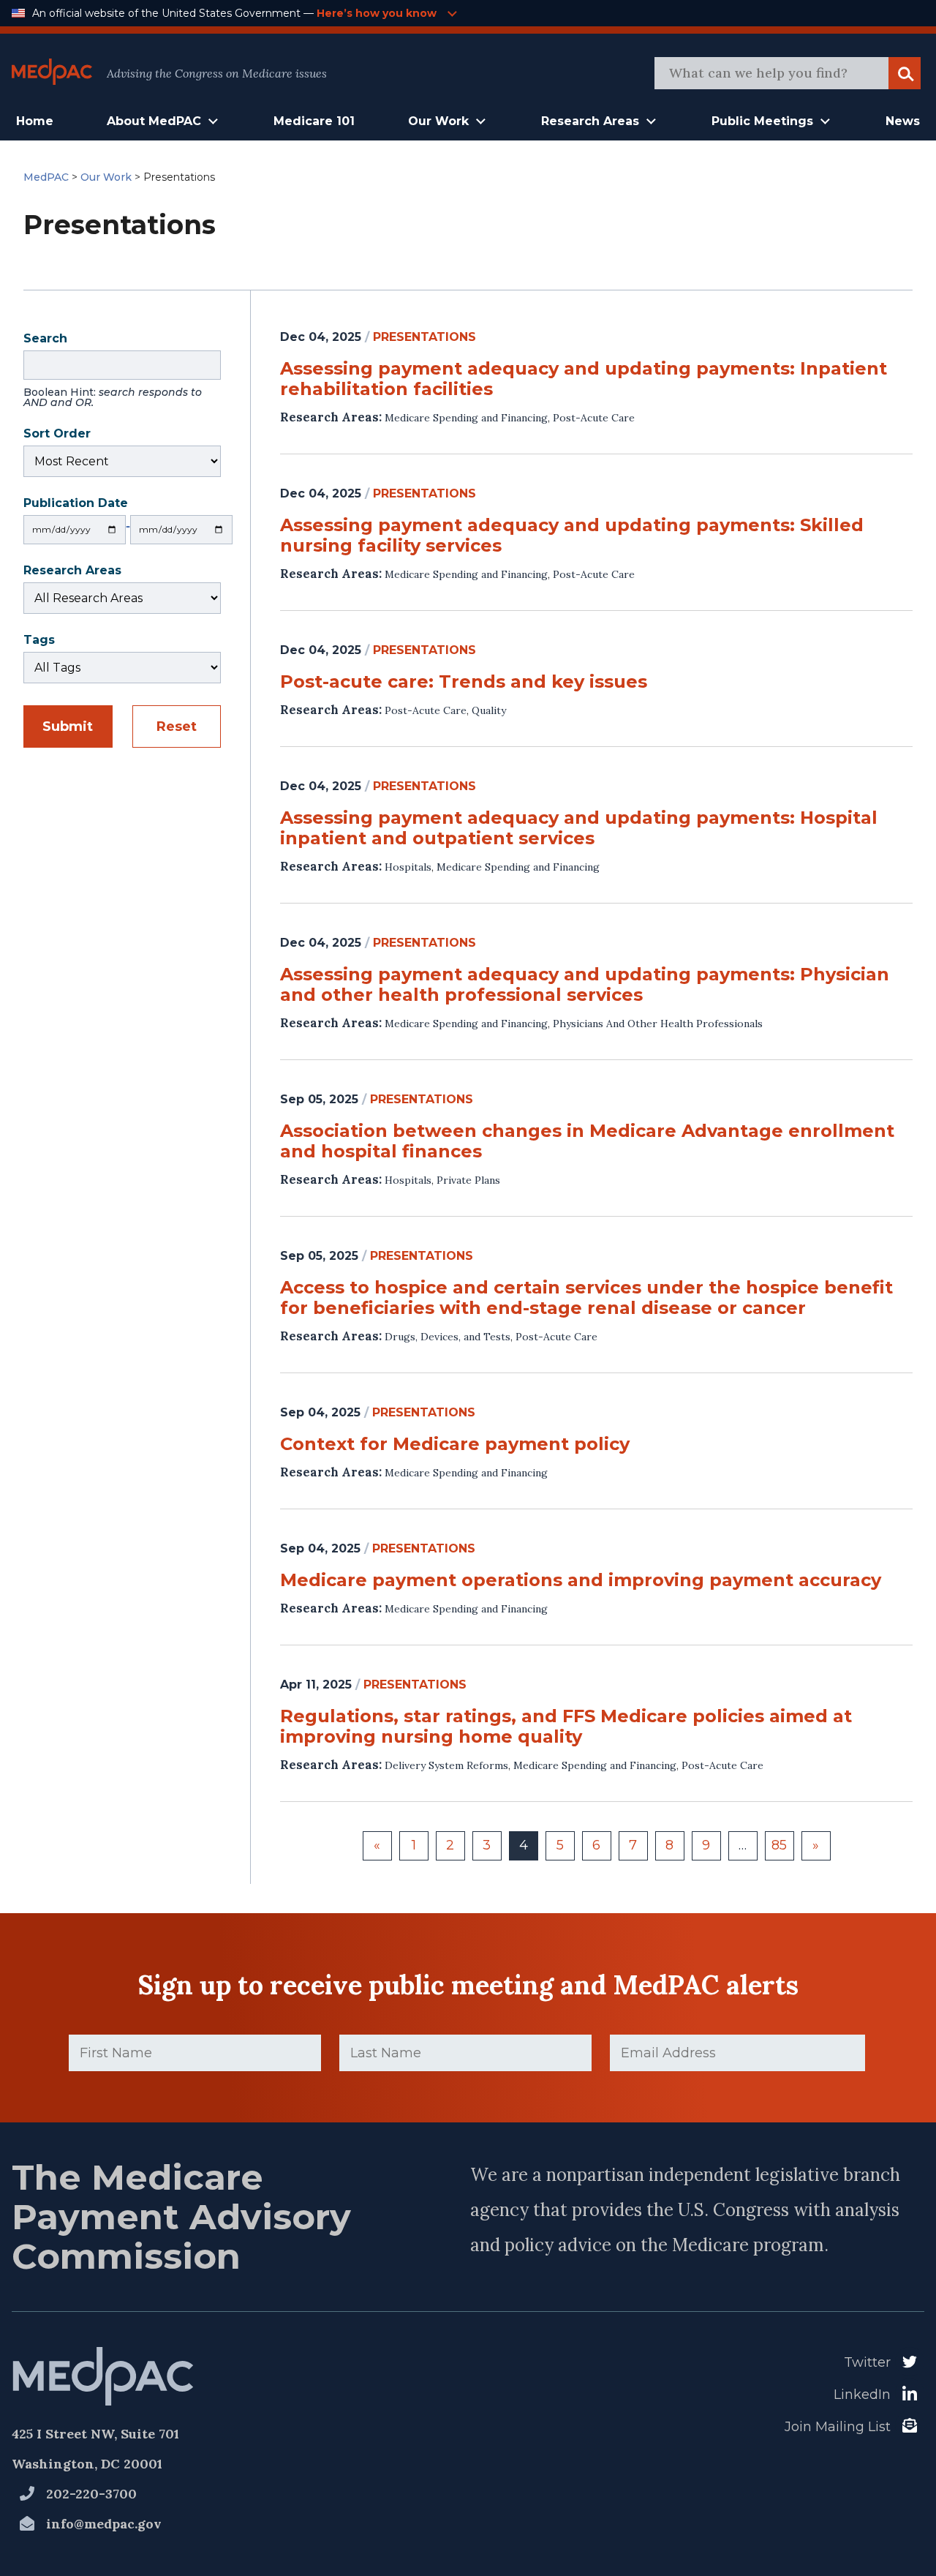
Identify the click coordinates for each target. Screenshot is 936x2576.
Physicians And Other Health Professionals (658, 1024)
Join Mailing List (838, 2427)
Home (35, 121)
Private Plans (468, 1180)
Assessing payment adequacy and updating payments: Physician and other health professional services (585, 985)
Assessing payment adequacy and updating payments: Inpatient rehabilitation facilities (584, 379)
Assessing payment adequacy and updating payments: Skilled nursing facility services (572, 536)
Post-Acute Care (594, 418)
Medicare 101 (314, 121)
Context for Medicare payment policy (455, 1444)
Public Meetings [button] (762, 121)
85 (779, 1845)
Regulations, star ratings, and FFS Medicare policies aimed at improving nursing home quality (566, 1727)
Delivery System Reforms (446, 1765)
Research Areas (72, 572)
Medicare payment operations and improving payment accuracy (581, 1580)
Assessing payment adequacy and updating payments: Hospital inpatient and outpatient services (579, 828)
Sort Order (57, 435)
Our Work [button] (438, 121)
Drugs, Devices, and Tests (448, 1337)
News (903, 121)
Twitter (867, 2362)
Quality (489, 710)
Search (113, 372)
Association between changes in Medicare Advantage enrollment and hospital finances (587, 1141)
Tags (39, 641)
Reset (177, 726)
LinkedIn (862, 2395)
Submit (68, 726)
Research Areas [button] (590, 121)
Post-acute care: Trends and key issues (464, 682)
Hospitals (408, 867)
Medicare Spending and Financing (466, 418)
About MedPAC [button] (154, 121)
